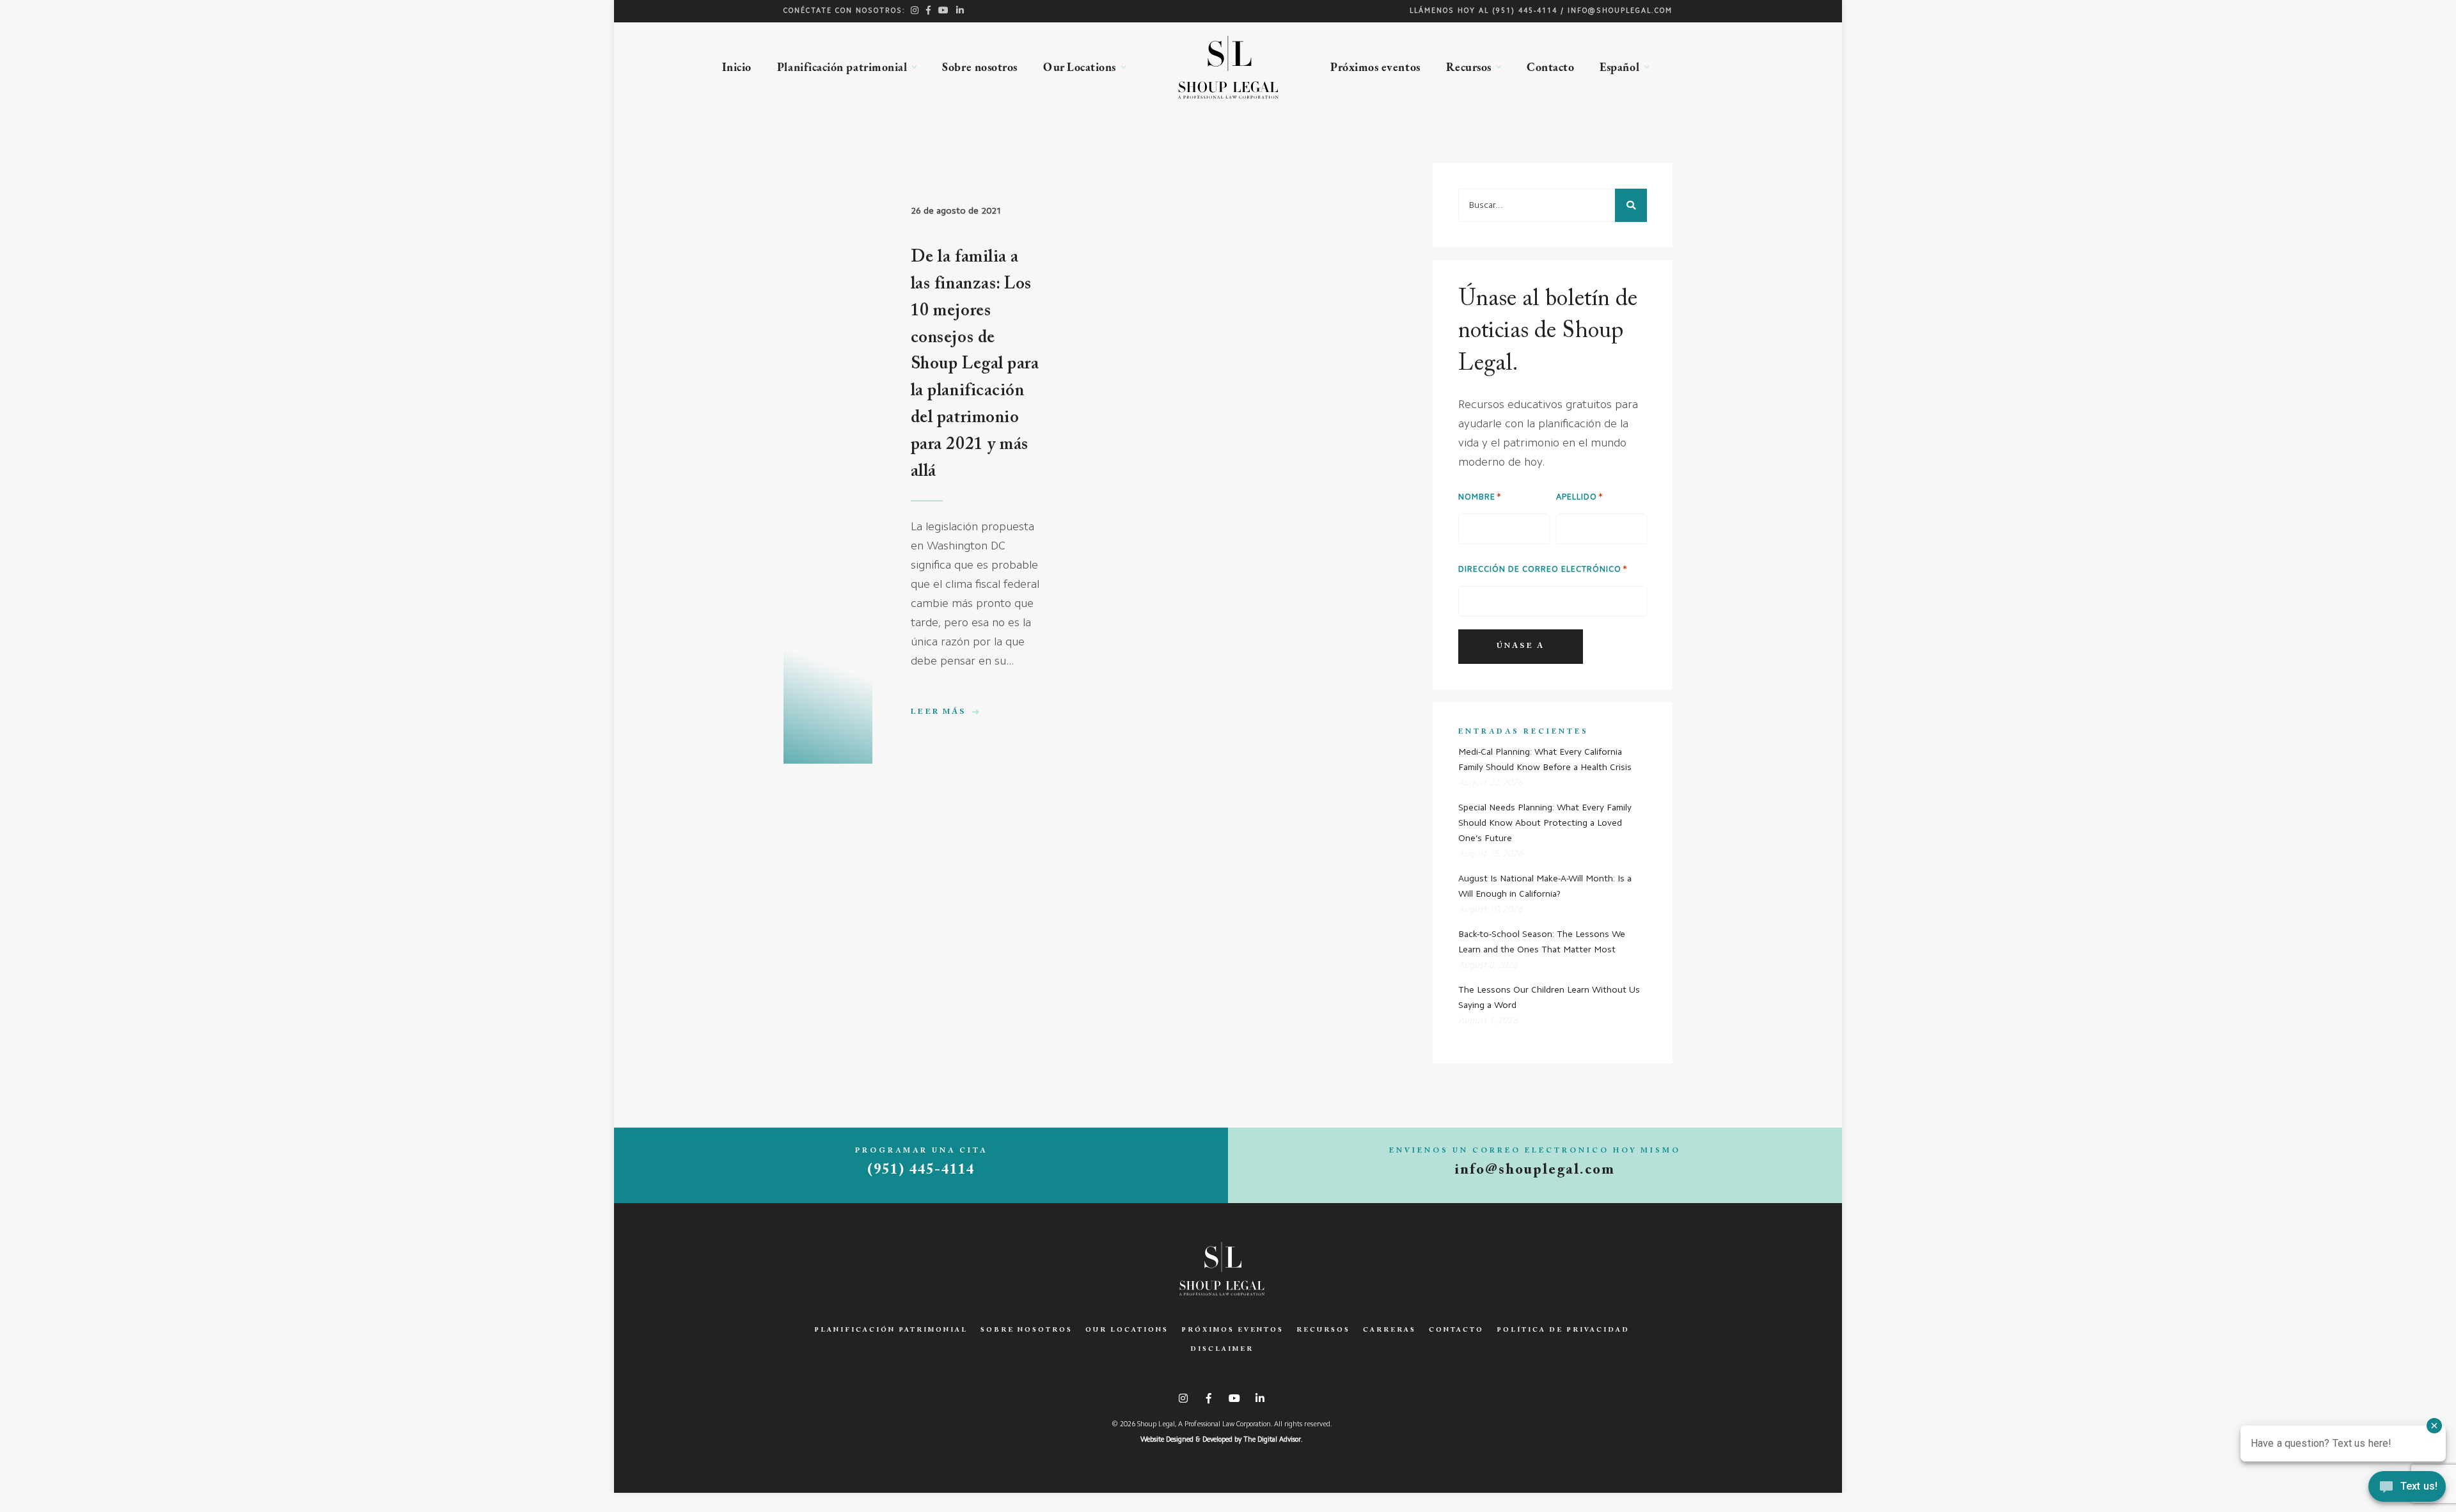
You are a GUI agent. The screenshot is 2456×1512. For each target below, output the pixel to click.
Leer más (940, 713)
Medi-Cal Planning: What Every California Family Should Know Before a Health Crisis (1545, 760)
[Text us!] (2407, 1488)
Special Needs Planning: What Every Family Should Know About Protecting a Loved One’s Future (1545, 823)
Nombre (1477, 497)
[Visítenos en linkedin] (961, 10)
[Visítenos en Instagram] (915, 10)
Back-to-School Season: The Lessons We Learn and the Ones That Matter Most (1542, 942)
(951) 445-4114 (1525, 11)
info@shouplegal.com (1620, 11)
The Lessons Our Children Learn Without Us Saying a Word (1549, 998)
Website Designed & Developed (1186, 1440)
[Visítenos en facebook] (929, 10)
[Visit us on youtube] (944, 10)
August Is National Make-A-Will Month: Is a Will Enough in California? (1545, 886)
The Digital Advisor (1272, 1440)
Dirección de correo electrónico (1540, 570)
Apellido (1577, 497)
